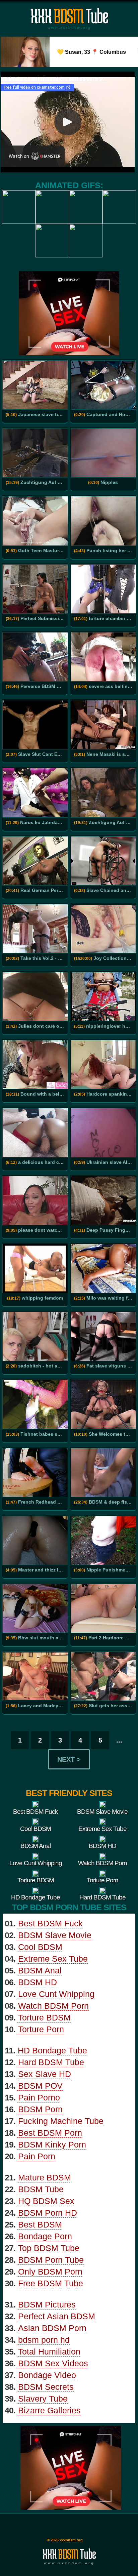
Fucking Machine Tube (61, 2121)
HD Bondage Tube (52, 2050)
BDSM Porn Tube (51, 2260)
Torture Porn (41, 2029)
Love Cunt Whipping (56, 1994)
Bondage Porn (45, 2236)
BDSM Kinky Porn (52, 2144)
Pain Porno (39, 2097)
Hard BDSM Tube (51, 2062)
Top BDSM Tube (49, 2248)
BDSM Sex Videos (53, 2363)
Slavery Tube (43, 2399)
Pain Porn (37, 2156)
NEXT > (69, 1759)
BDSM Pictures (47, 2304)
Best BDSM (40, 2224)
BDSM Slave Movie (55, 1935)
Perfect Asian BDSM (57, 2316)
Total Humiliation (49, 2352)
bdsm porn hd (44, 2340)
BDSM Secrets (46, 2387)
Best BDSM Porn (50, 2133)
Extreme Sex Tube (53, 1959)
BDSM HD (38, 1982)
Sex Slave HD (45, 2074)
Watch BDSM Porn (53, 2006)
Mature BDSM (45, 2177)
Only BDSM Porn (50, 2272)
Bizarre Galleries (49, 2410)
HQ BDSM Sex (46, 2201)
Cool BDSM (40, 1947)
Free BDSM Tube (51, 2283)
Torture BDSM (44, 2017)
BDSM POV (40, 2086)
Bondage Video (47, 2375)
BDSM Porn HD (48, 2213)
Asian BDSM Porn (52, 2328)
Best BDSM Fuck (50, 1923)
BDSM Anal (40, 1970)
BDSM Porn (40, 2109)
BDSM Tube (41, 2189)
